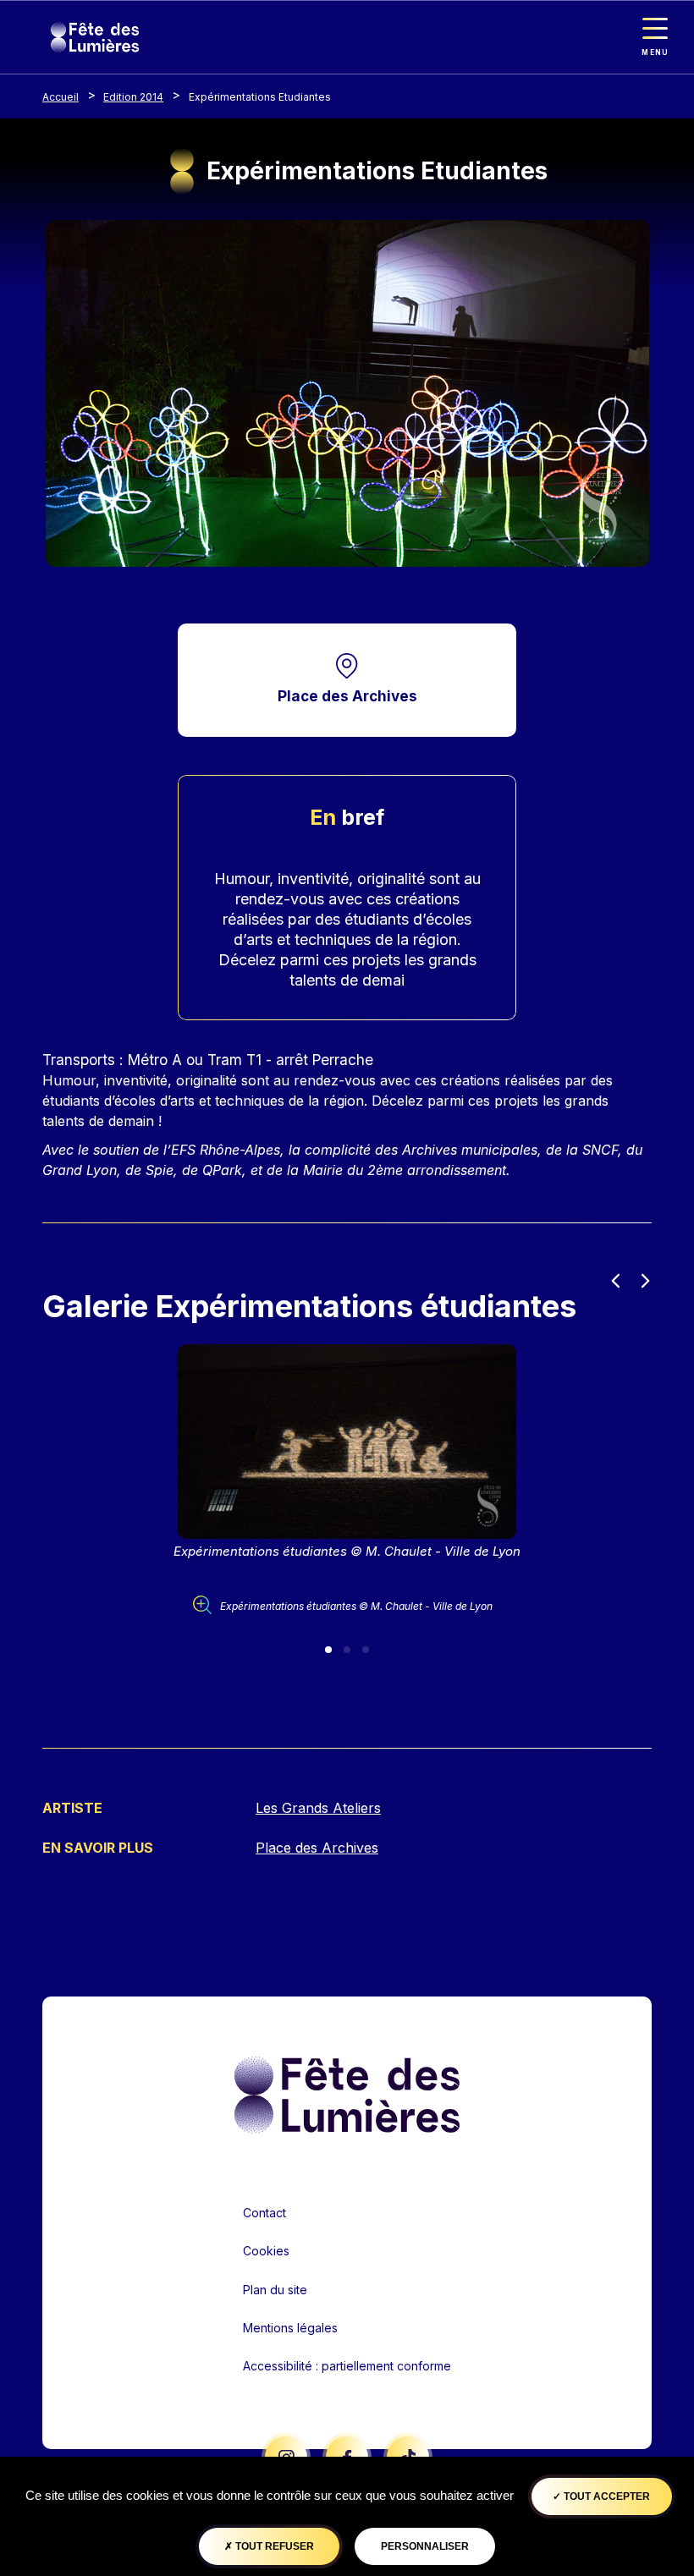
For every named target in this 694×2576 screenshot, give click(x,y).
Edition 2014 (133, 97)
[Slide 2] (347, 1650)
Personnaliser (425, 2546)
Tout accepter (606, 2496)
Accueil (61, 97)
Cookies (266, 2251)
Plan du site (275, 2290)
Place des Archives (347, 696)
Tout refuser (273, 2546)
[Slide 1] (328, 1650)
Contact (264, 2213)
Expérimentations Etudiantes (260, 97)
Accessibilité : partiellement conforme (347, 2366)
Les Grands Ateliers (318, 1808)
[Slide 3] (366, 1650)
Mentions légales (290, 2328)
